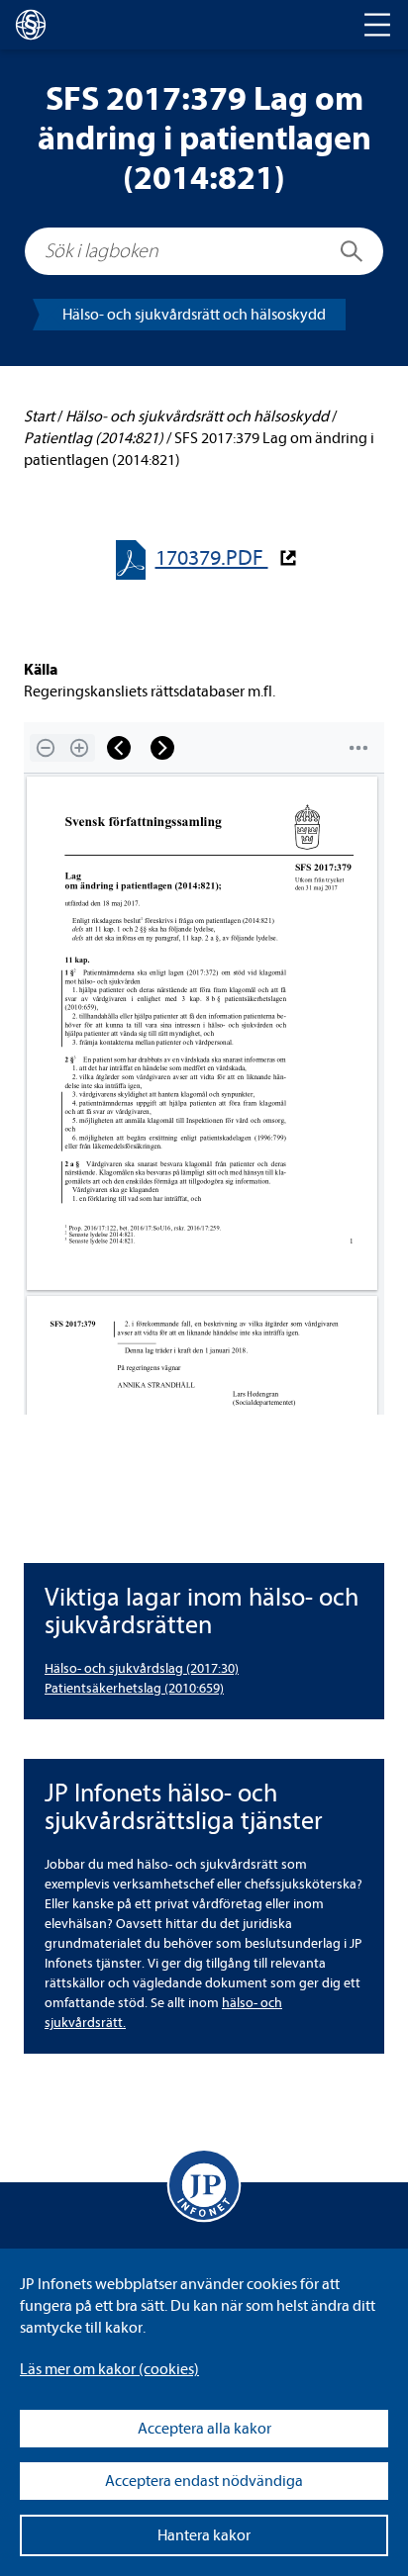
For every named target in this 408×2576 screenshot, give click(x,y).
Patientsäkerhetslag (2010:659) (134, 1688)
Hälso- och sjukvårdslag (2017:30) (142, 1668)
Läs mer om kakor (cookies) (109, 2369)
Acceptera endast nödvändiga (204, 2481)
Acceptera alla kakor (204, 2429)
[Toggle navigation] (377, 25)
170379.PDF (212, 558)
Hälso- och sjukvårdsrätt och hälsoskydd (194, 315)
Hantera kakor (204, 2535)
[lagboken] (31, 25)
